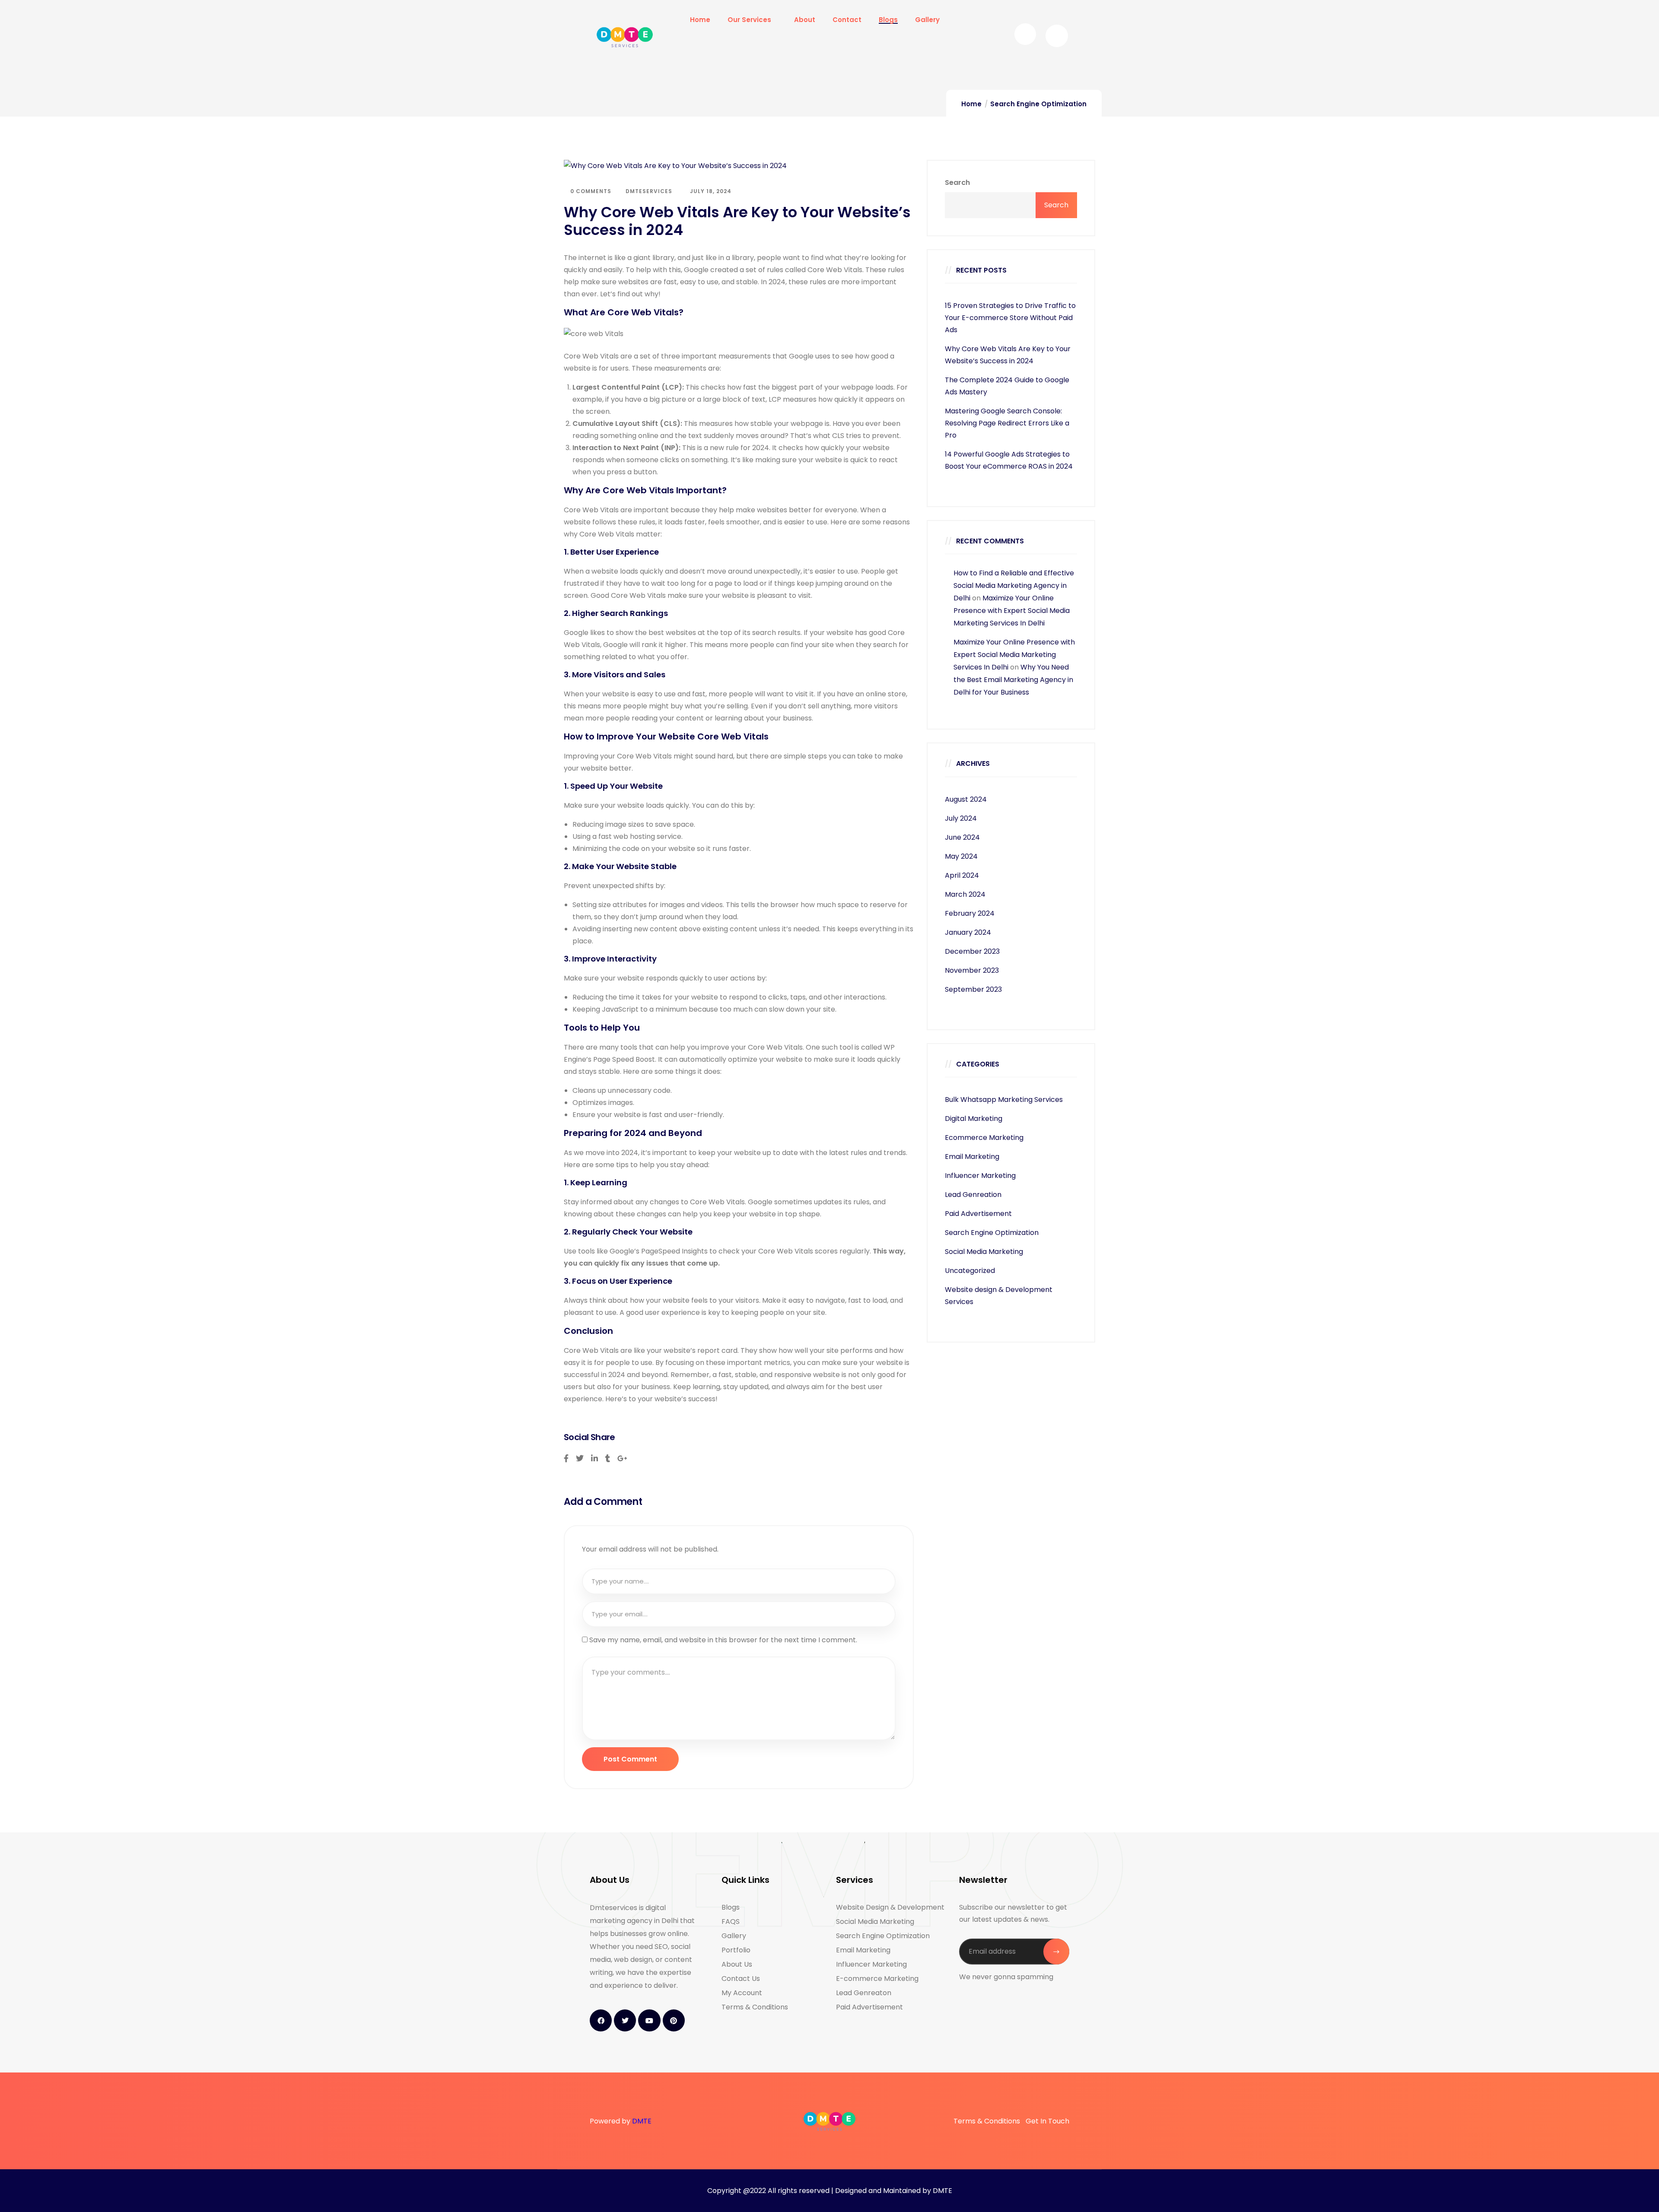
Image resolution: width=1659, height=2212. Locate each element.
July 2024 (961, 818)
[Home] (625, 37)
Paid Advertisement (978, 1214)
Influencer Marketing (980, 1176)
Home (971, 104)
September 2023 (973, 989)
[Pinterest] (674, 2020)
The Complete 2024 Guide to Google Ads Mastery (1007, 386)
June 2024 (962, 837)
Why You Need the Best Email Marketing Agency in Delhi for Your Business (1013, 680)
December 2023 (972, 951)
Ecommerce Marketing (984, 1138)
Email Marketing (972, 1157)
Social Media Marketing (984, 1252)
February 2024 (970, 913)
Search (957, 182)
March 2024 (965, 894)
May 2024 (961, 856)
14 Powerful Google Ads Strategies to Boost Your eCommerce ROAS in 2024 (1009, 460)
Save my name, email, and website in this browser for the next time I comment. (723, 1640)
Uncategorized (970, 1271)
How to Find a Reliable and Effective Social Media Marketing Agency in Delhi (1014, 586)
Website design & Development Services (999, 1296)
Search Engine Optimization (1038, 104)
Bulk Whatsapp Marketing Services (1004, 1100)
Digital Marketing (974, 1119)
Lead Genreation (973, 1195)
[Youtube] (649, 2020)
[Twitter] (625, 2020)
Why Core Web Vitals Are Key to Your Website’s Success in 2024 (1008, 355)
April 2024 (962, 875)
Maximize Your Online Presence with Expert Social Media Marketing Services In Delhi (1012, 611)
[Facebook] (601, 2020)
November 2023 (972, 970)
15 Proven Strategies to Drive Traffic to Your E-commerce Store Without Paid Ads (1010, 318)
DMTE (642, 2121)
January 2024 (968, 932)
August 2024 (966, 799)
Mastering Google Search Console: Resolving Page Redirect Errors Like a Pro (1007, 423)
